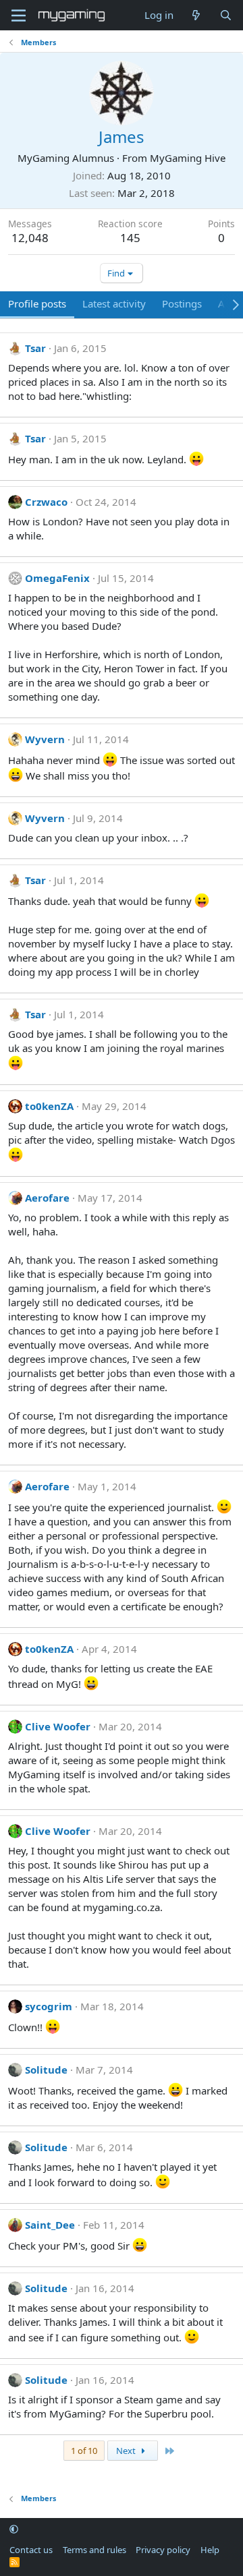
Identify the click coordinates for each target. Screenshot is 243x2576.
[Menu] (19, 16)
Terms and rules (94, 2550)
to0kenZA (49, 1106)
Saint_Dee (50, 2225)
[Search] (226, 15)
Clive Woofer (58, 1726)
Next (127, 2451)
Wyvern (45, 739)
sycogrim (49, 2006)
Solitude (46, 2070)
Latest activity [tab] (114, 303)
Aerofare (47, 1198)
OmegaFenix (57, 578)
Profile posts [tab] (37, 303)
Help (210, 2550)
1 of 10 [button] (84, 2451)
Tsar (35, 348)
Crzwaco (46, 502)
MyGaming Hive (188, 158)
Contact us (31, 2550)
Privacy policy (163, 2550)
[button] (14, 2529)
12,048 (30, 238)
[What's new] (196, 15)
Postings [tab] (182, 303)
